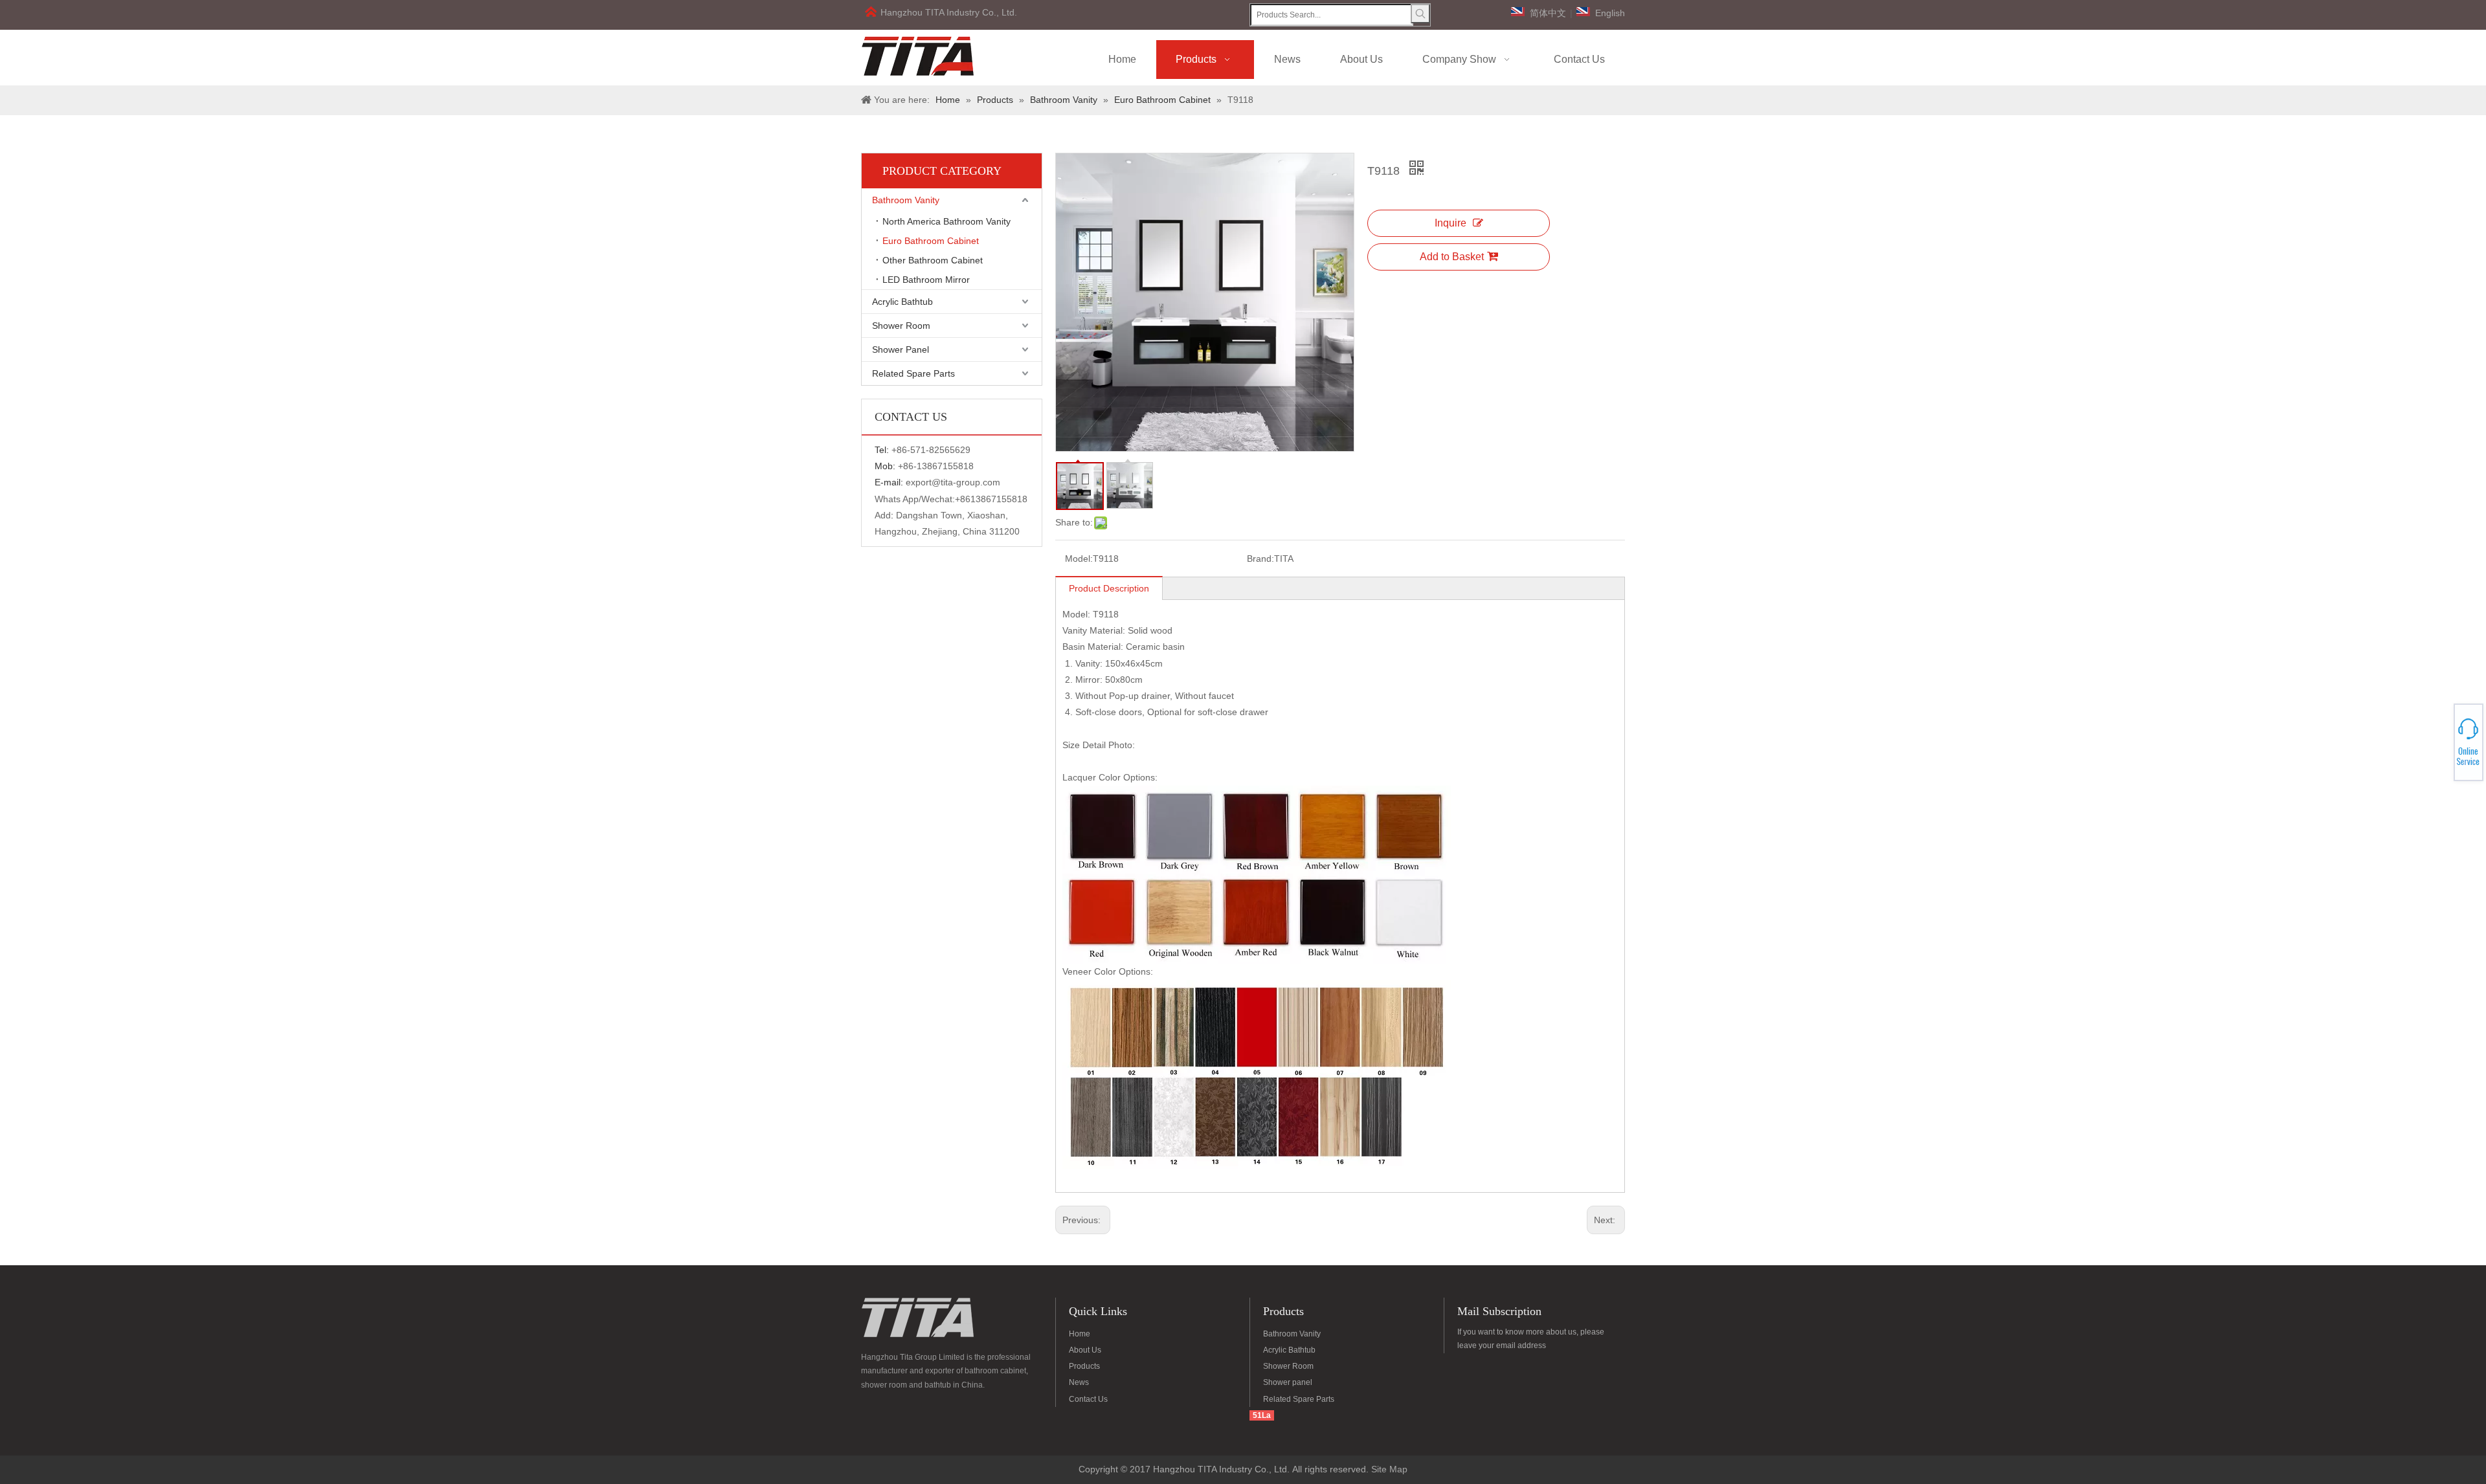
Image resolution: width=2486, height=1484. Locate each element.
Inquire (1450, 223)
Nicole (2439, 749)
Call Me (2439, 742)
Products (1084, 1366)
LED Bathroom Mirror (926, 280)
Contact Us (1088, 1399)
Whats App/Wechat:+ (917, 499)
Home (1080, 1334)
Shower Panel (901, 349)
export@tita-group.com (953, 482)
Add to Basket (1452, 257)
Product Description (1109, 588)
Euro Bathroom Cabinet (931, 241)
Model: (1079, 559)
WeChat (2439, 735)
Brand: (1260, 559)
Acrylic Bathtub (902, 302)
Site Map (1389, 1469)
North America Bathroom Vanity (946, 221)
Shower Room (901, 326)
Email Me (2439, 746)
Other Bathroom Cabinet (933, 260)
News (1079, 1382)
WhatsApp (2439, 738)
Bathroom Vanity (906, 200)
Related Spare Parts (913, 373)
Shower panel (1288, 1382)
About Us (1085, 1350)
